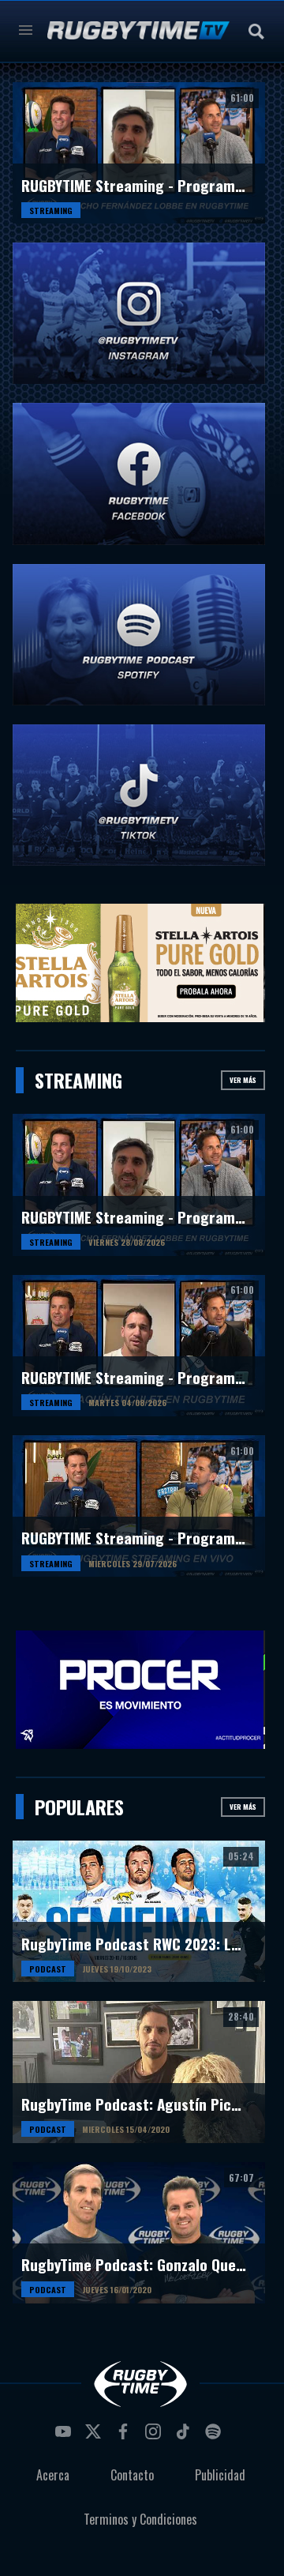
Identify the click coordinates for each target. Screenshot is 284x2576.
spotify (215, 2436)
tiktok (185, 2436)
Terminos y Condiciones (140, 2519)
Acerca (53, 2475)
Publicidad (220, 2475)
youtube (65, 2436)
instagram (155, 2436)
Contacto (132, 2475)
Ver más (243, 1080)
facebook (125, 2436)
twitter (95, 2436)
